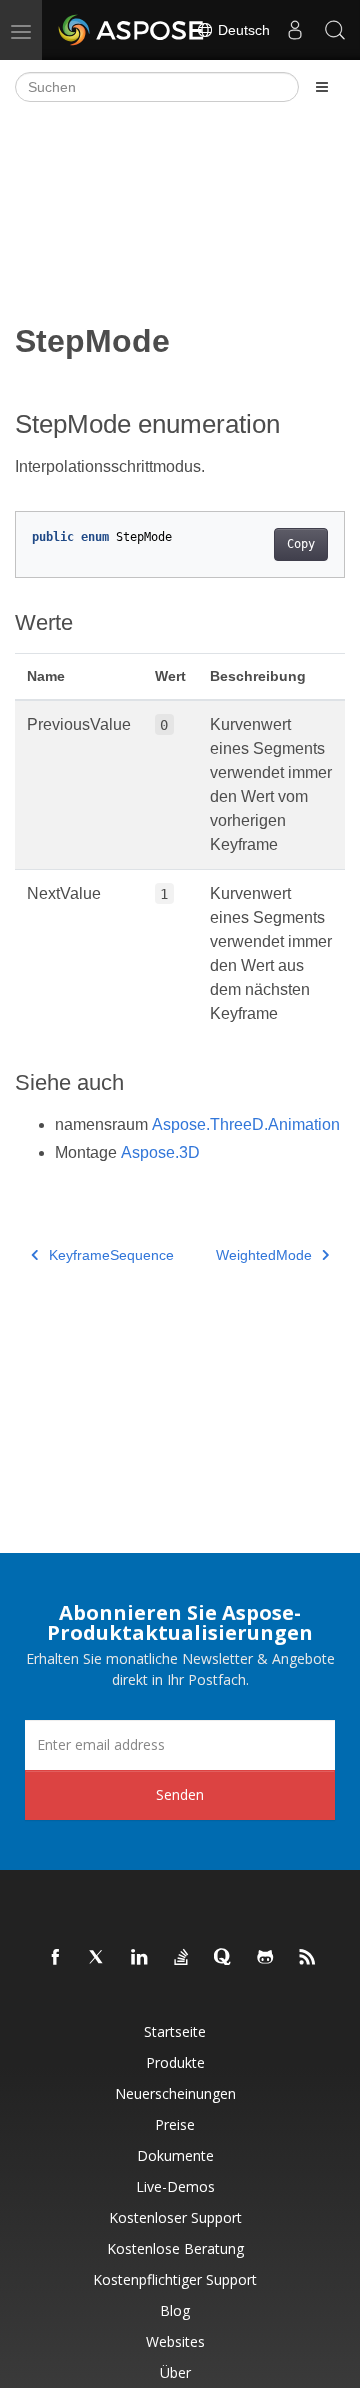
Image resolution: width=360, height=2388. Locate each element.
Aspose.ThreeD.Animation (246, 1124)
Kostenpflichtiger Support (175, 2279)
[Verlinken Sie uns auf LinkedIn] (140, 1958)
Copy (301, 544)
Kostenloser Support (175, 2217)
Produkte (175, 2062)
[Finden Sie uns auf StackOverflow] (182, 1958)
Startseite (175, 2031)
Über (175, 2372)
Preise (175, 2124)
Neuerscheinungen (175, 2093)
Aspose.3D (160, 1152)
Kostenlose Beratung (175, 2248)
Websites (175, 2341)
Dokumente (175, 2155)
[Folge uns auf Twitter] (98, 1958)
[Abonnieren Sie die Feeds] (308, 1958)
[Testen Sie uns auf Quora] (224, 1958)
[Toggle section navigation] (322, 87)
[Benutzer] (295, 30)
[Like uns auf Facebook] (56, 1958)
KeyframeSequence (111, 1255)
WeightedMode (264, 1255)
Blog (175, 2310)
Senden (180, 1794)
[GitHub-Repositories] (266, 1958)
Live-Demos (175, 2186)
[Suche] (335, 30)
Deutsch (242, 30)
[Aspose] (132, 30)
